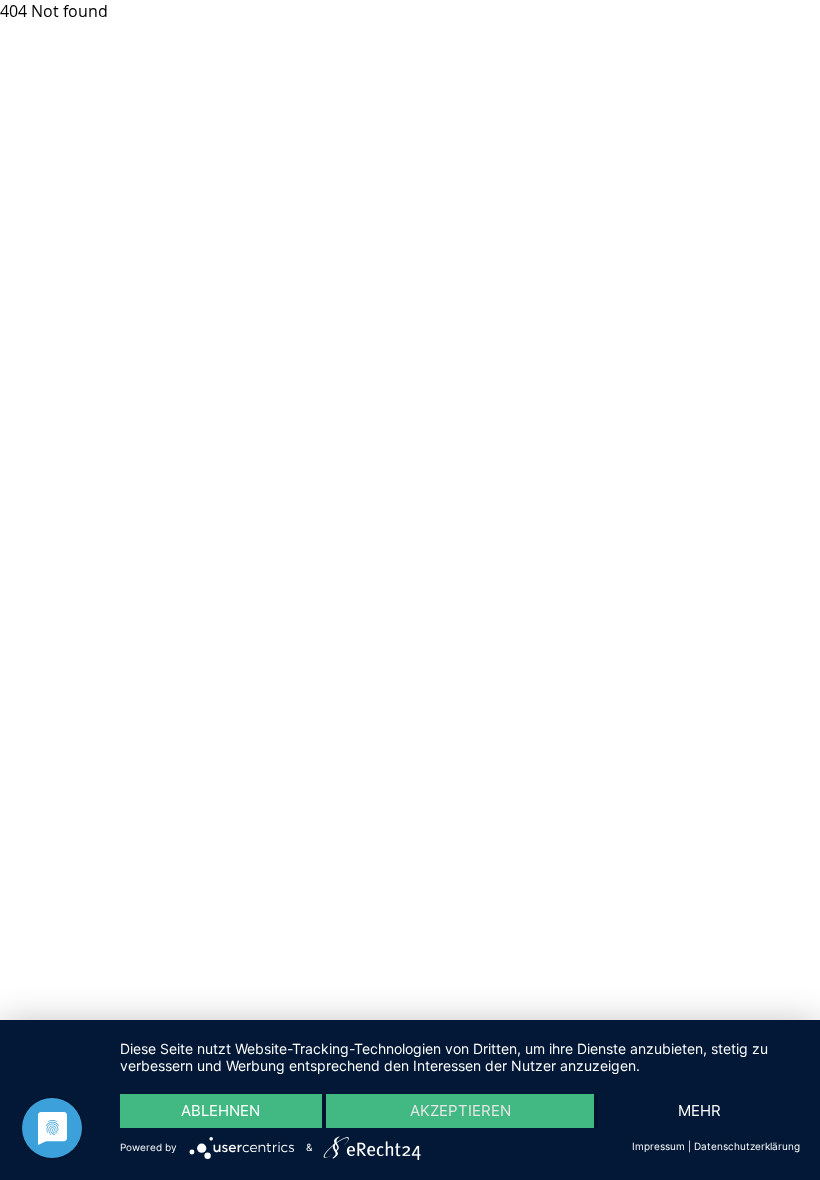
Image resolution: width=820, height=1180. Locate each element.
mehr (699, 1110)
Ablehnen (220, 1110)
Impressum (658, 1146)
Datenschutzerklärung (747, 1146)
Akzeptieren (460, 1110)
